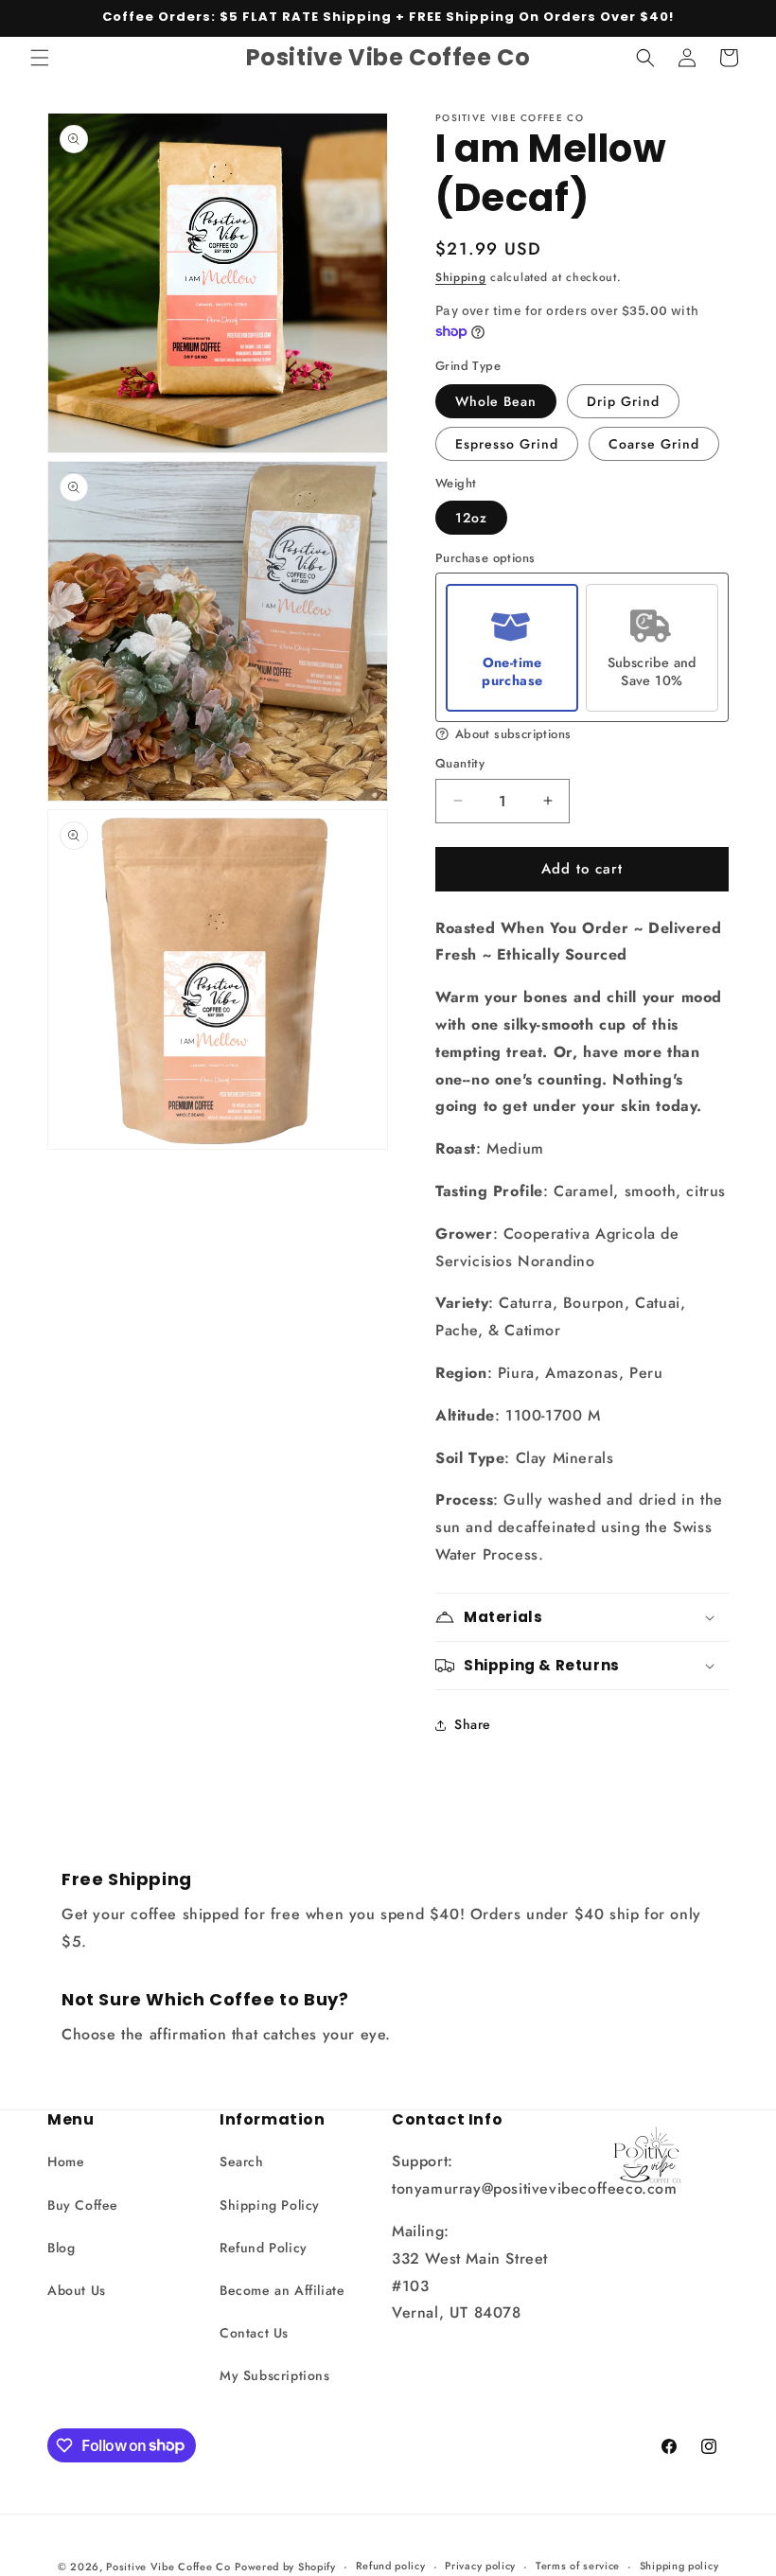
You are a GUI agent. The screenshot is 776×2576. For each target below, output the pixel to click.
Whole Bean (496, 401)
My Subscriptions (275, 2375)
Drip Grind (623, 401)
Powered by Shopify (285, 2567)
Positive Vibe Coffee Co (168, 2567)
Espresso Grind (507, 444)
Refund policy (391, 2566)
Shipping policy (679, 2566)
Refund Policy (264, 2248)
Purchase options (485, 559)
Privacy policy (480, 2566)
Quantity (460, 763)
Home (66, 2161)
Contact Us (254, 2333)
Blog (61, 2248)
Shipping (461, 277)
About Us (77, 2290)
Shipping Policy (270, 2205)
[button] (40, 58)
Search (242, 2161)
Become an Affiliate (282, 2290)
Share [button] (473, 1724)
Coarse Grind (654, 444)
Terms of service (578, 2566)
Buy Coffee (83, 2205)
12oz (471, 518)
